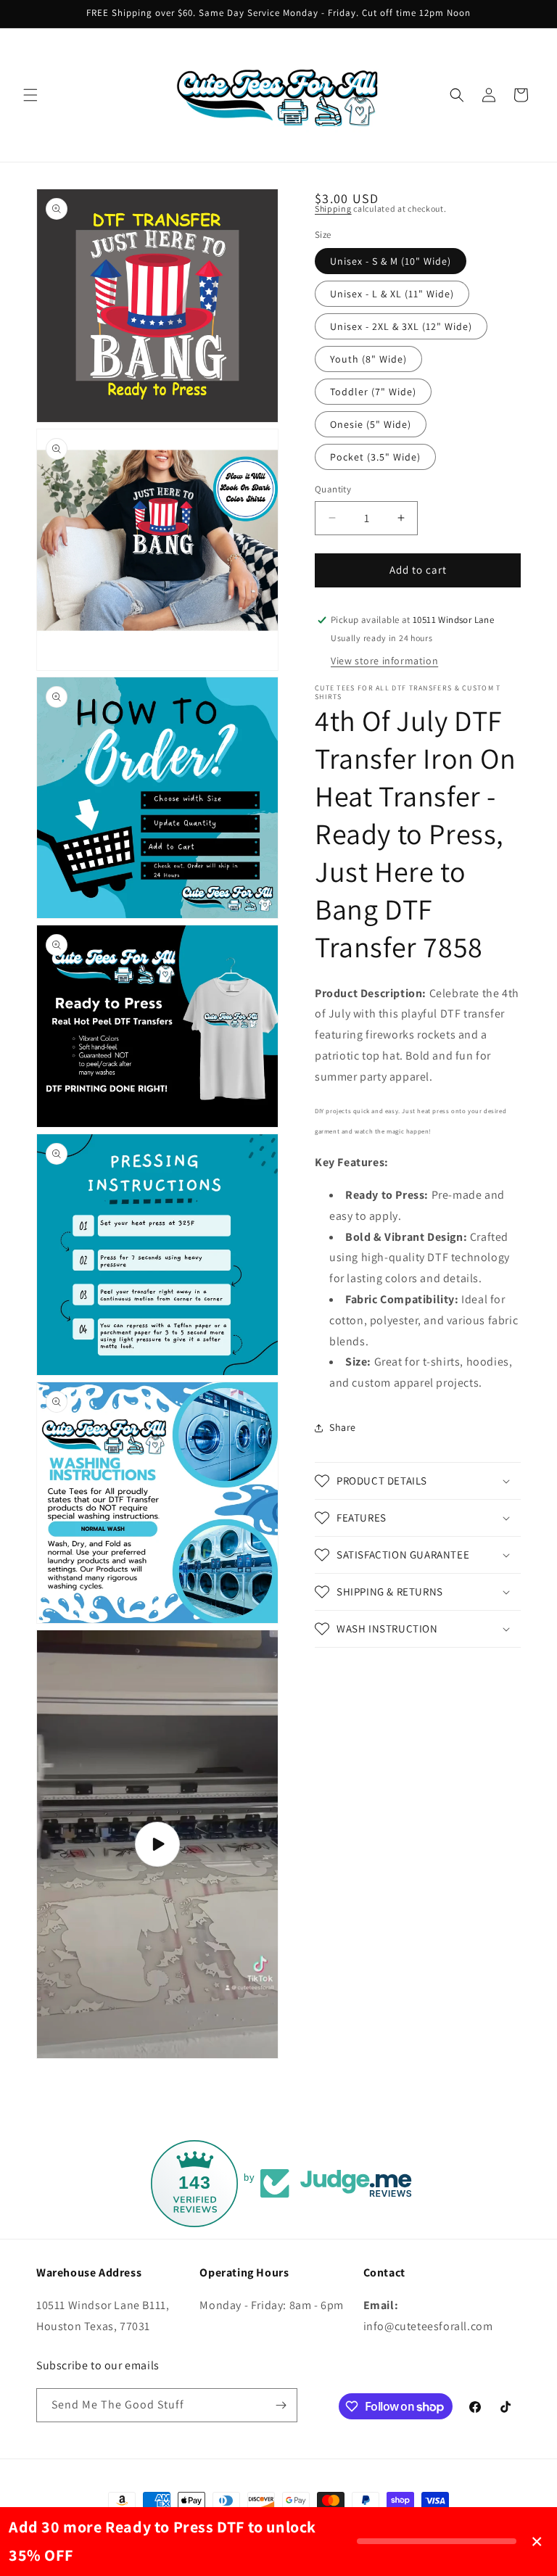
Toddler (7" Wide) (373, 392)
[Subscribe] (281, 2405)
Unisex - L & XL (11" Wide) (392, 294)
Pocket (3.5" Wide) (375, 457)
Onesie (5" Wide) (371, 424)
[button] (30, 95)
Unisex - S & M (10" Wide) (391, 261)
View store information (384, 661)
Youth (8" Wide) (368, 359)
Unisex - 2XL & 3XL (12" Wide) (401, 326)
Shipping (333, 209)
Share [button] (343, 1427)
